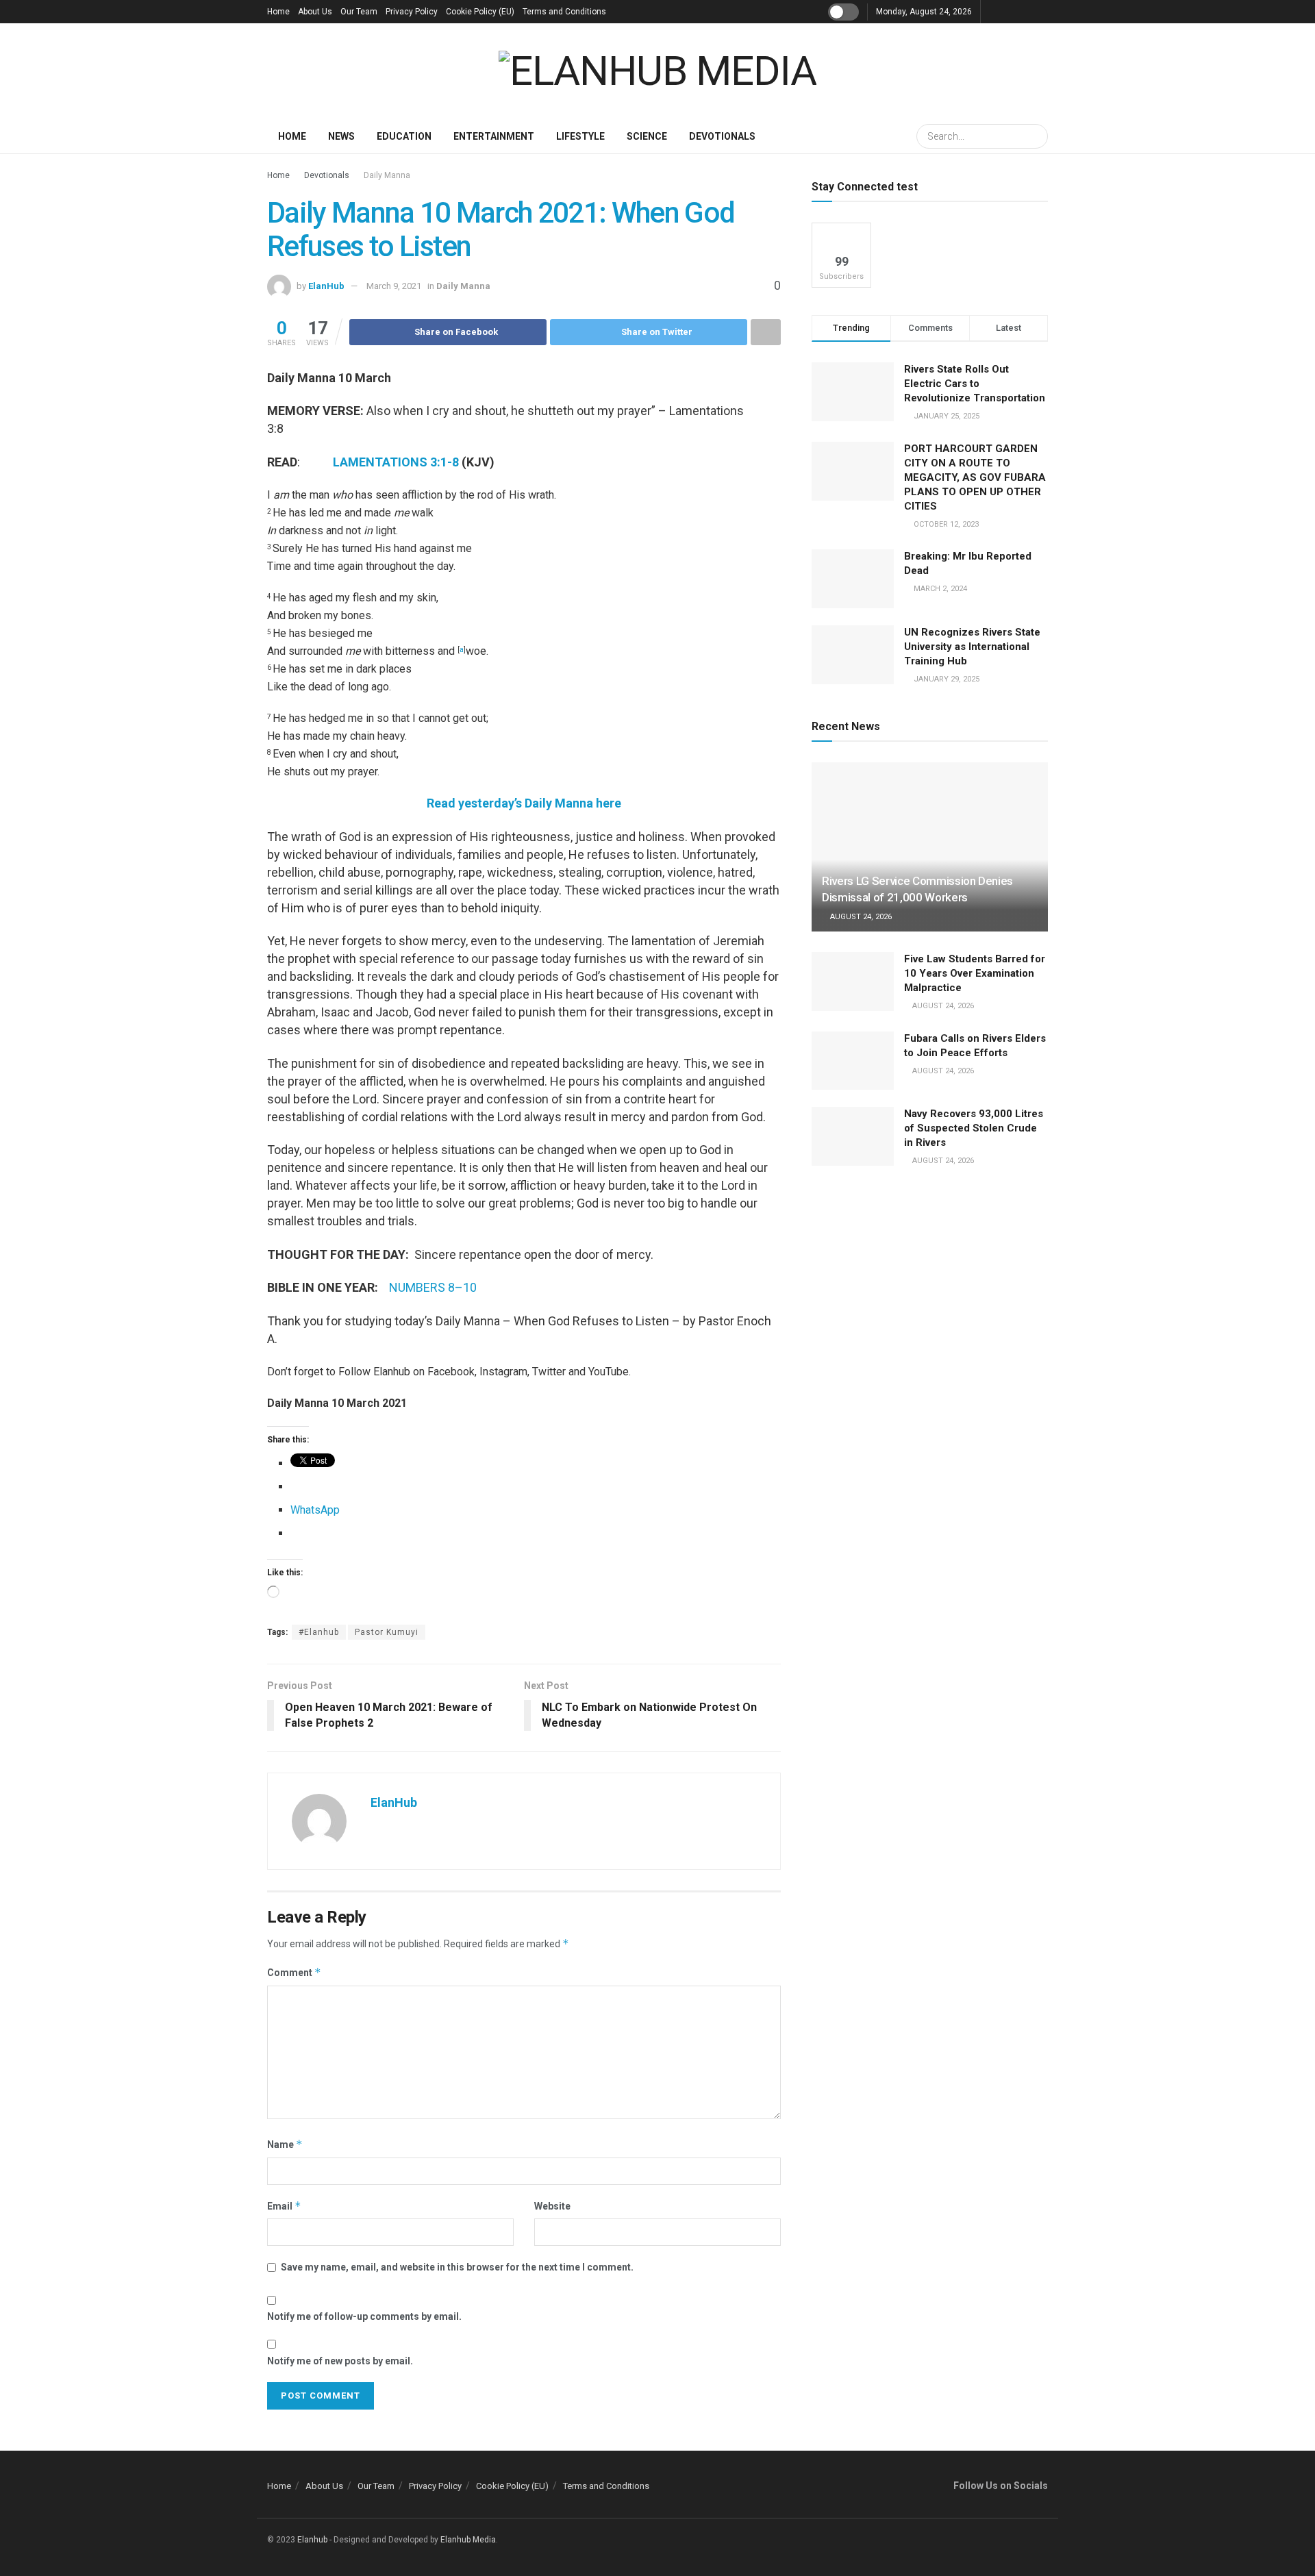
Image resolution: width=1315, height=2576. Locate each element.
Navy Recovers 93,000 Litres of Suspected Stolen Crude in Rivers (974, 1128)
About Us (315, 12)
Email (284, 2206)
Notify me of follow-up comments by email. (364, 2316)
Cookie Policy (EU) (480, 12)
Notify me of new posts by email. (340, 2361)
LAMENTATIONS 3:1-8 (396, 462)
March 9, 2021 (394, 286)
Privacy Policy (412, 12)
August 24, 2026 (860, 917)
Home (278, 12)
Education (404, 136)
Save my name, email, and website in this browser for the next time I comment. (457, 2267)
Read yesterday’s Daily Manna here (524, 803)
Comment (294, 1972)
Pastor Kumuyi (387, 1632)
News (341, 136)
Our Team (359, 12)
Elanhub (312, 2540)
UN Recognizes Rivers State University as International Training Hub (972, 647)
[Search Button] (1036, 136)
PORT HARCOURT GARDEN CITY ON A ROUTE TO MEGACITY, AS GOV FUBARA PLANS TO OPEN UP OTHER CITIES (975, 477)
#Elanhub (319, 1632)
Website (552, 2206)
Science (647, 136)
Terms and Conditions (564, 12)
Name (285, 2144)
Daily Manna (387, 175)
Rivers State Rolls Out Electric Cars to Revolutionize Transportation (976, 384)
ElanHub (326, 286)
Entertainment (494, 136)
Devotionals (722, 136)
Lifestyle (580, 136)
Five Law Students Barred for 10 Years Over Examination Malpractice (975, 973)
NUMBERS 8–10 (433, 1287)
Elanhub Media (468, 2540)
